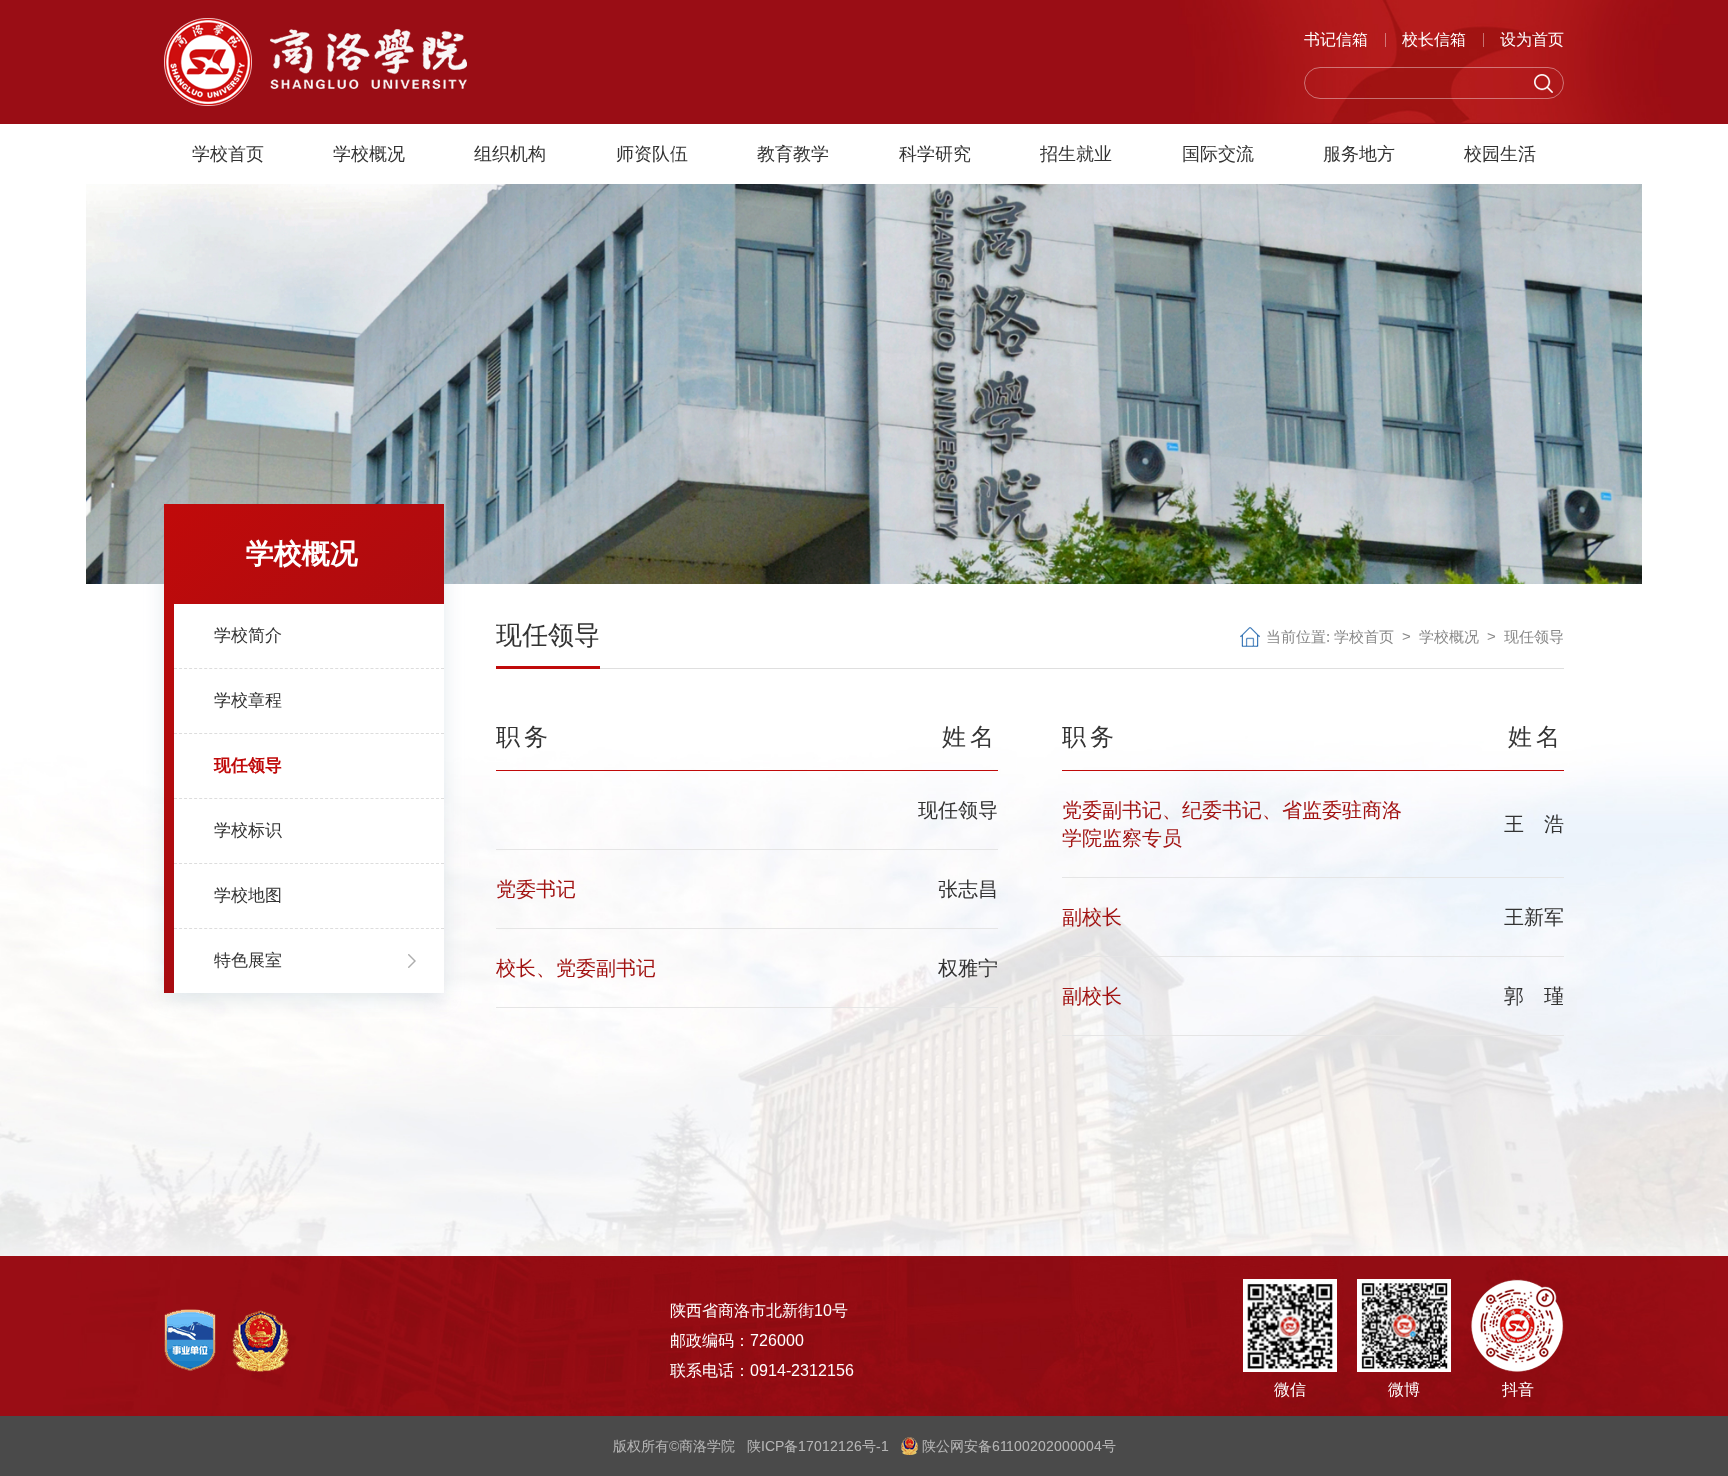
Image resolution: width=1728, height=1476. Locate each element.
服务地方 (1359, 154)
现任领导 (1534, 636)
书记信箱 (1336, 39)
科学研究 (935, 154)
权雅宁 (968, 968)
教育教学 (793, 154)
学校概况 (369, 154)
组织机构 (510, 154)
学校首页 (228, 154)
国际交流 (1218, 154)
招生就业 (1076, 154)
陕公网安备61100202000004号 (1017, 1446)
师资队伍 (652, 154)
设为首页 (1532, 39)
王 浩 (1534, 824)
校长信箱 (1434, 39)
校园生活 (1500, 154)
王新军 (1534, 917)
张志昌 (968, 889)
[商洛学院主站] (315, 60)
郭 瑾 (1534, 996)
